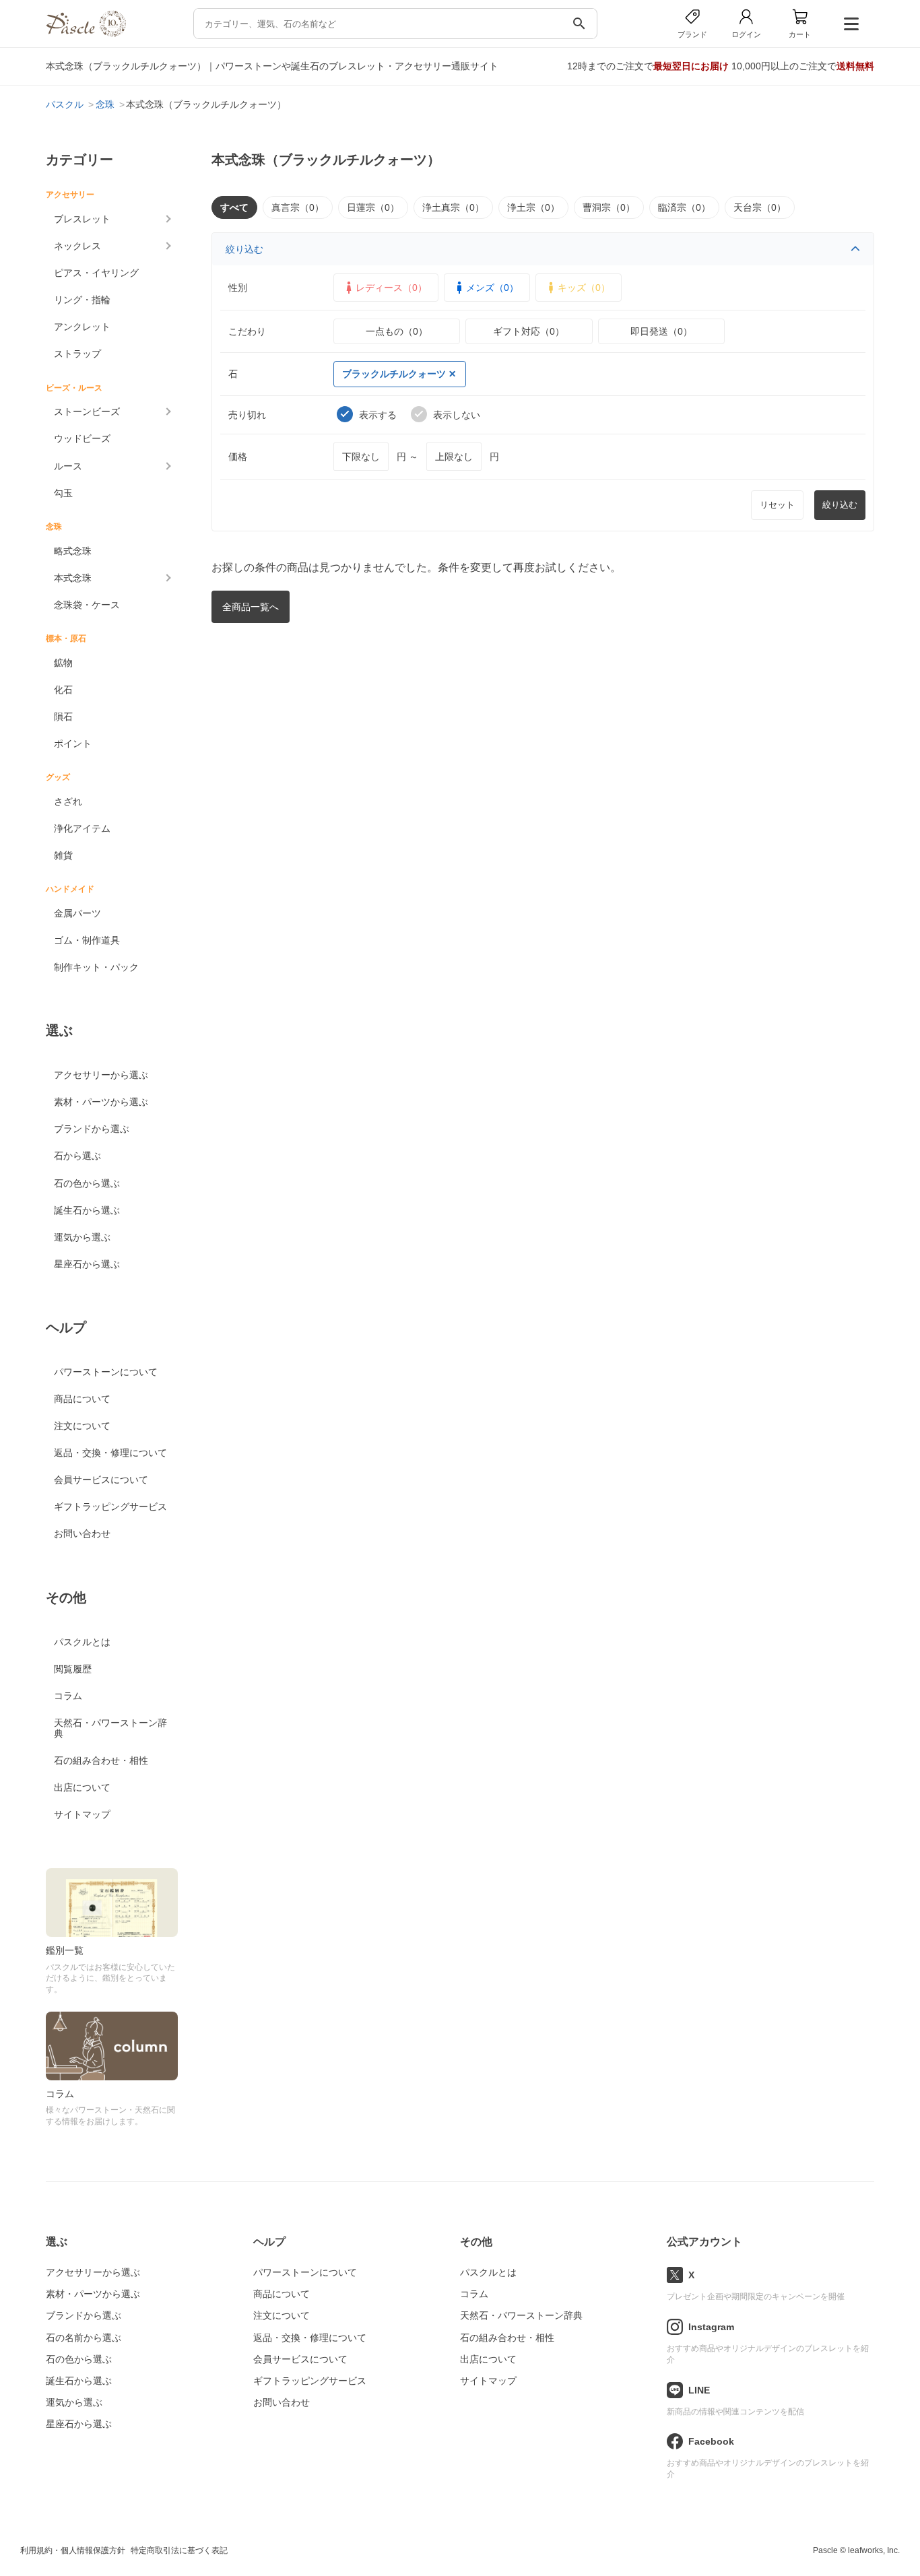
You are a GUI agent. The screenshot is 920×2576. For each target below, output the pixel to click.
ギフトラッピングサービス (110, 1507)
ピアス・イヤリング (96, 273)
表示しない (457, 415)
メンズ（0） (492, 288)
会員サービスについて (101, 1480)
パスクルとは (82, 1642)
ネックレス (77, 246)
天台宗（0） (760, 207)
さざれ (68, 801)
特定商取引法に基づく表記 (179, 2550)
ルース (68, 466)
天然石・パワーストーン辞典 (110, 1728)
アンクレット (82, 327)
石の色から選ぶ (87, 1183)
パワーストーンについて (106, 1372)
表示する (378, 415)
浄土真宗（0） (453, 207)
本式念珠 (73, 578)
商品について (82, 1399)
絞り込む (244, 249)
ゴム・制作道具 (87, 940)
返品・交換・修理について (110, 1453)
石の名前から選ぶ (84, 2338)
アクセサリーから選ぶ (101, 1075)
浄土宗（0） (533, 207)
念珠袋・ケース (87, 605)
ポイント (73, 744)
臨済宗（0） (684, 207)
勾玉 (63, 493)
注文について (82, 1426)
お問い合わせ (82, 1533)
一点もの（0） (397, 331)
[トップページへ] (86, 33)
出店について (82, 1787)
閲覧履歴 (73, 1669)
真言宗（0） (298, 207)
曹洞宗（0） (609, 207)
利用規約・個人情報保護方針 (73, 2550)
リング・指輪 (82, 300)
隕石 (63, 717)
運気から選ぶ (82, 1237)
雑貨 (63, 855)
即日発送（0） (661, 331)
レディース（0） (391, 288)
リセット (777, 505)
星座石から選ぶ (87, 1264)
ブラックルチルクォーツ (394, 374)
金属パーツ (77, 913)
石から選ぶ (77, 1156)
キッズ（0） (584, 288)
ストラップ (77, 354)
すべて (234, 207)
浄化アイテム (82, 828)
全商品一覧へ (251, 607)
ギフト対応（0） (529, 331)
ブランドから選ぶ (92, 1129)
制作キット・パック (96, 967)
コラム (68, 1696)
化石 (63, 690)
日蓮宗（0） (373, 207)
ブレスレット (82, 219)
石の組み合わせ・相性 (101, 1760)
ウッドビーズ (82, 438)
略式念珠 (73, 551)
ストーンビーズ (87, 411)
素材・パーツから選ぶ (101, 1102)
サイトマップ (82, 1814)
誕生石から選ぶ (87, 1210)
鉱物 (63, 663)
